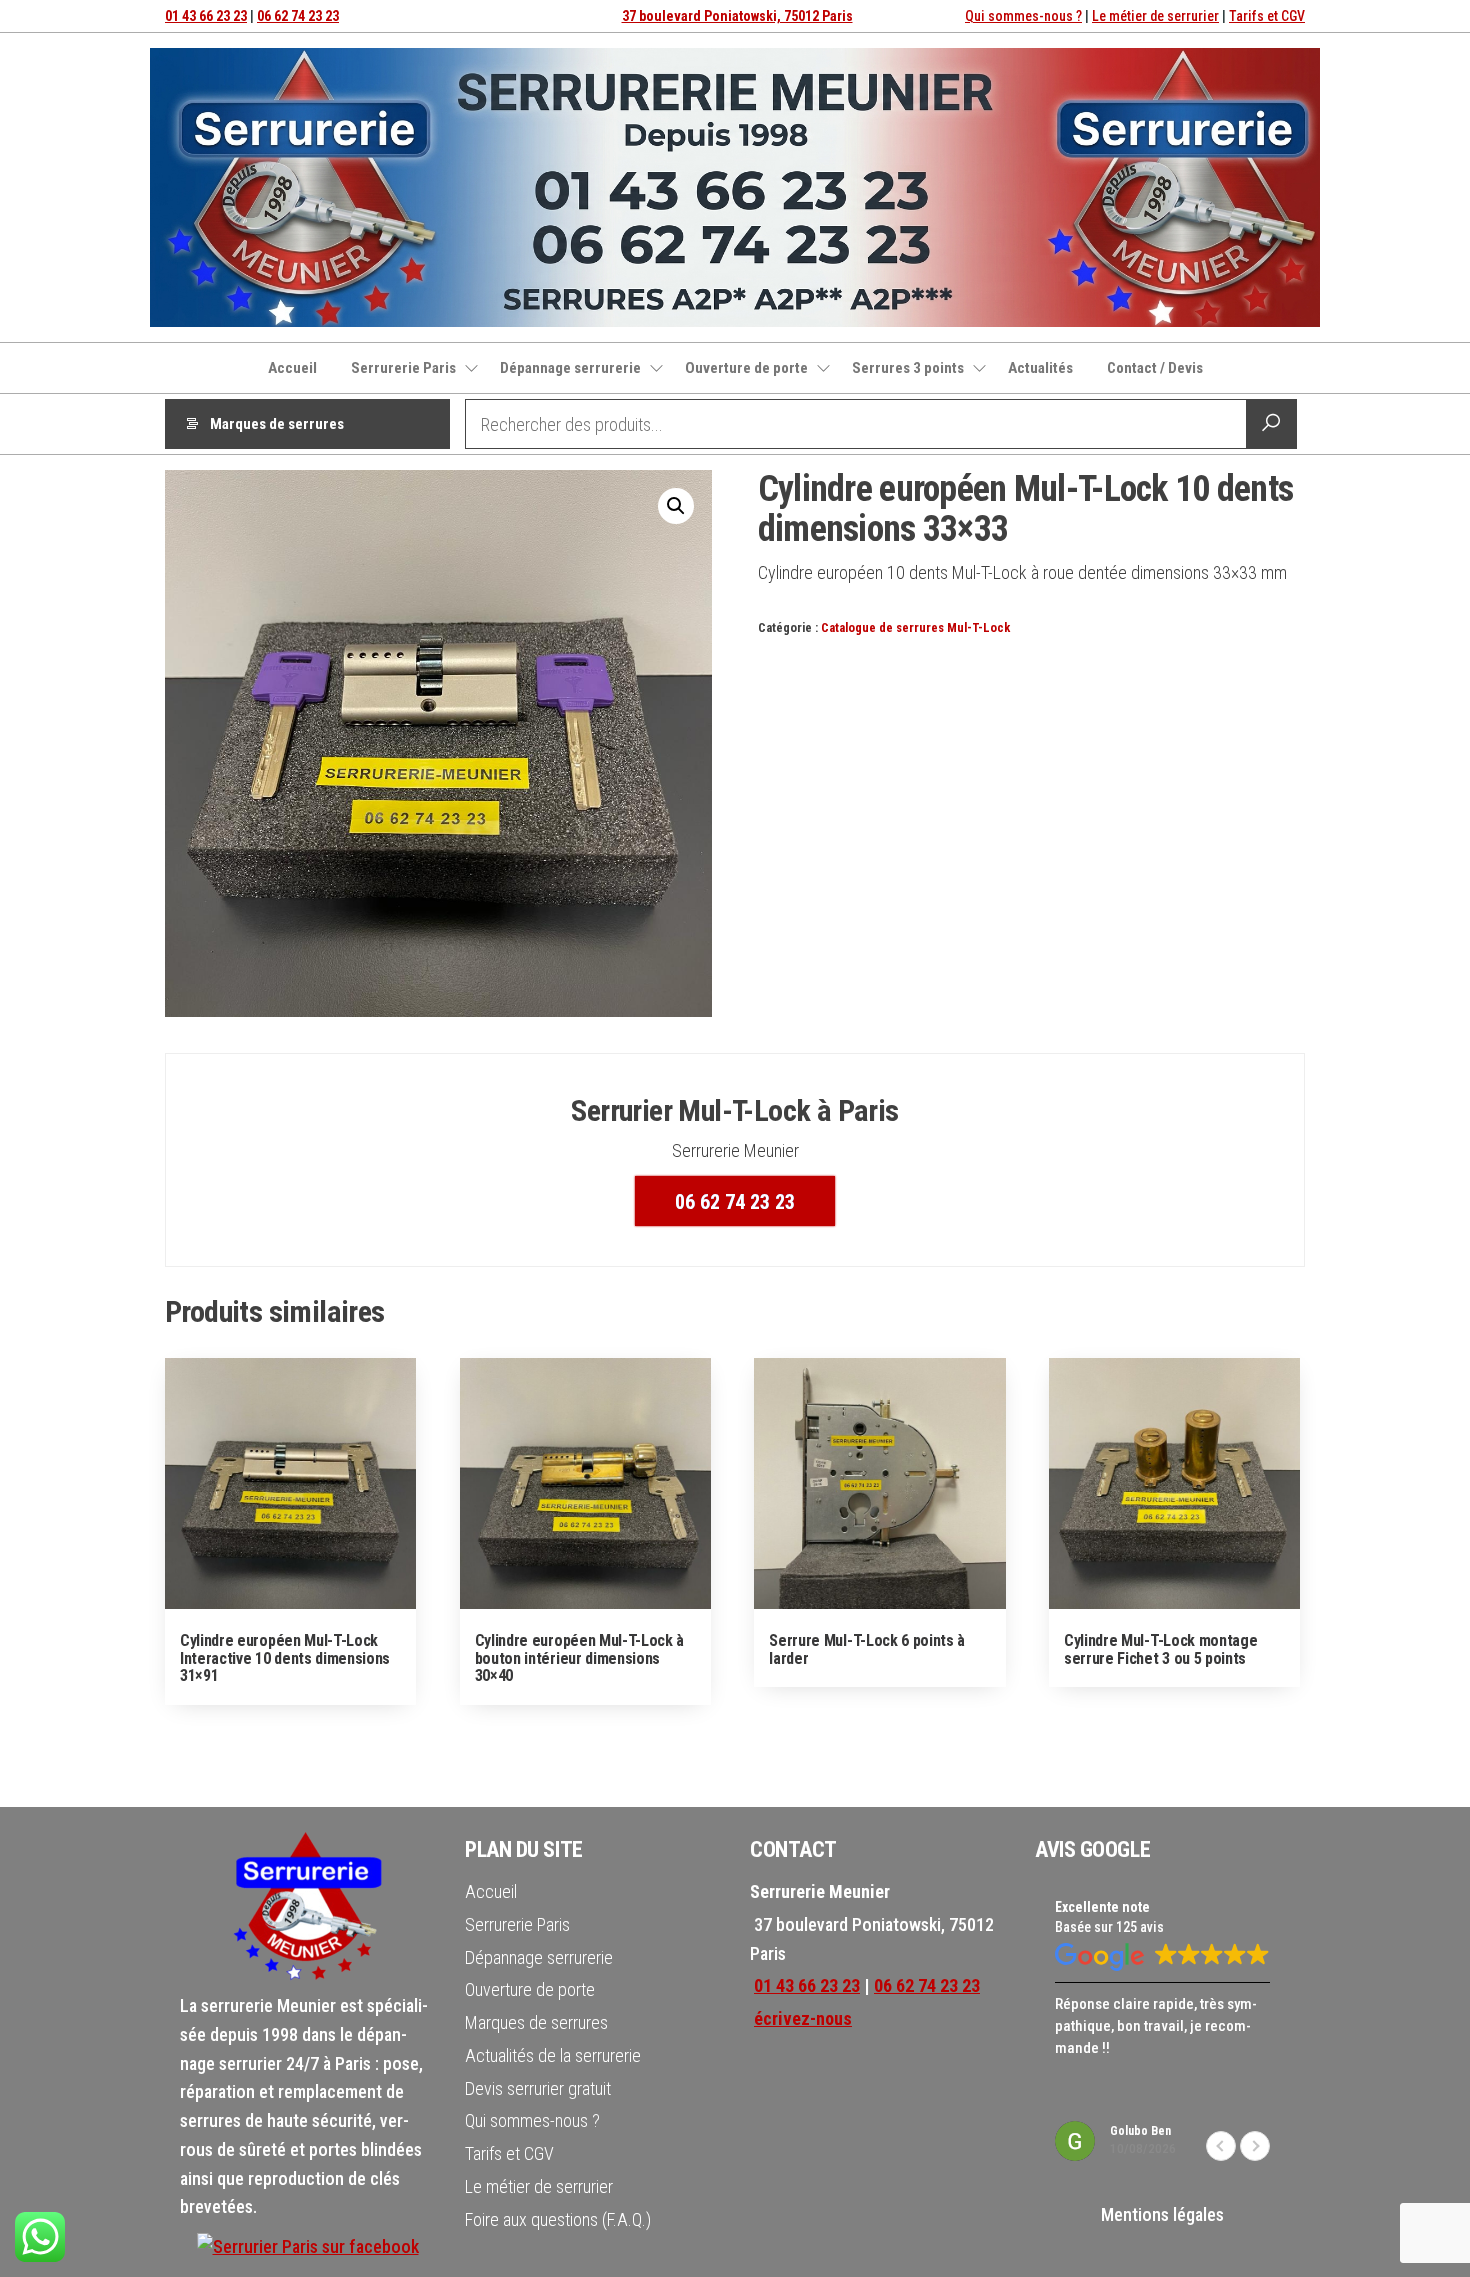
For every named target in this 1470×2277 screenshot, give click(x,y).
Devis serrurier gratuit (538, 2088)
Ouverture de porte (746, 368)
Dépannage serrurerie (570, 368)
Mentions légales (1162, 2214)
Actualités (1040, 368)
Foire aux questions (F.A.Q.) (558, 2219)
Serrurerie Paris (403, 368)
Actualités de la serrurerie (553, 2055)
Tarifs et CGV (1267, 16)
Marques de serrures (277, 424)
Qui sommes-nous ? (1023, 16)
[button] (676, 506)
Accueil (292, 368)
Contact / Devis (1155, 368)
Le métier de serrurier (1155, 16)
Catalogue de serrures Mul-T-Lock (915, 627)
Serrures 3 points (908, 368)
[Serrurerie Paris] (308, 2245)
